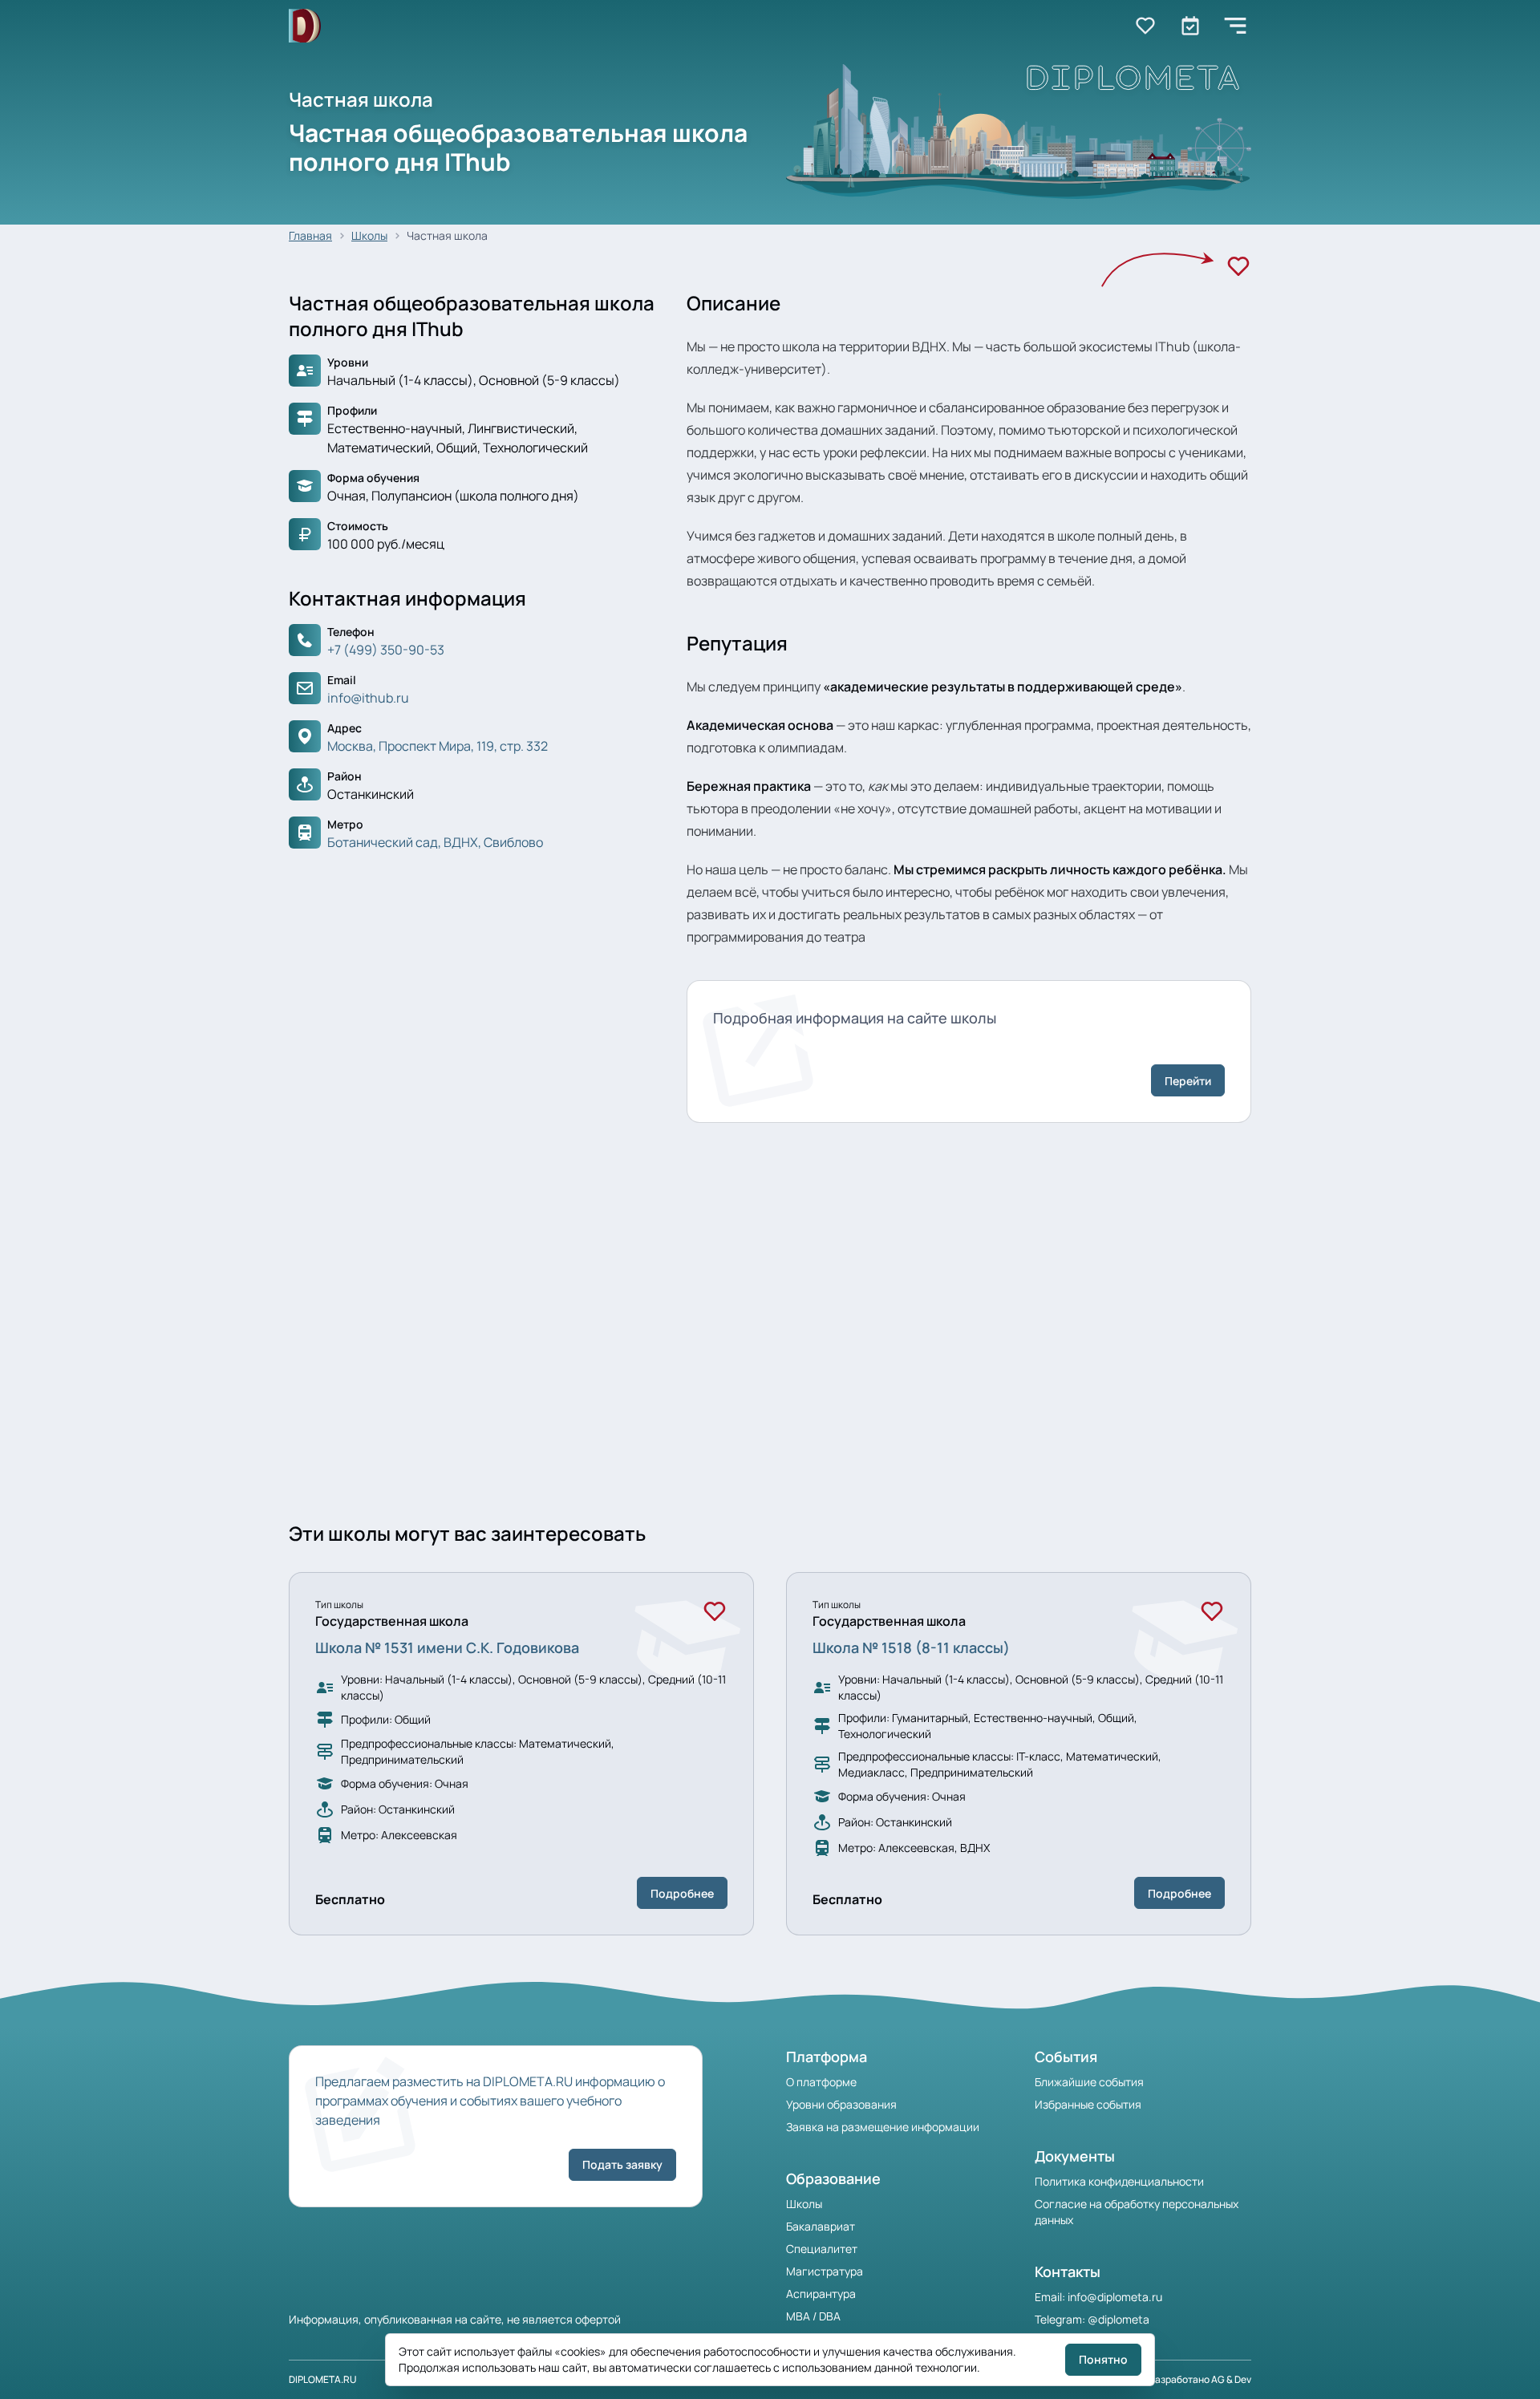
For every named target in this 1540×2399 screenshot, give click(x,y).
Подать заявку (622, 2164)
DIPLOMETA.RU (323, 2379)
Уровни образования (841, 2104)
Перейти (1188, 1081)
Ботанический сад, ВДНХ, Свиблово (435, 842)
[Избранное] (1238, 266)
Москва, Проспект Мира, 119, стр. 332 (438, 746)
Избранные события (1088, 2104)
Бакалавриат (821, 2226)
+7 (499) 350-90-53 (386, 650)
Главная (310, 235)
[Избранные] (1145, 26)
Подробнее (682, 1893)
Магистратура (825, 2271)
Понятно (1103, 2359)
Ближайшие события (1089, 2082)
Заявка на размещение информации (883, 2127)
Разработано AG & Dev (1200, 2379)
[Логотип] (305, 26)
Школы (369, 235)
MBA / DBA (813, 2316)
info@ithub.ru (368, 698)
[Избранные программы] (1190, 26)
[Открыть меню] (1235, 26)
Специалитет (822, 2249)
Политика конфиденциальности (1119, 2181)
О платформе (821, 2082)
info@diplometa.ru (1115, 2297)
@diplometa (1119, 2319)
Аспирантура (821, 2294)
